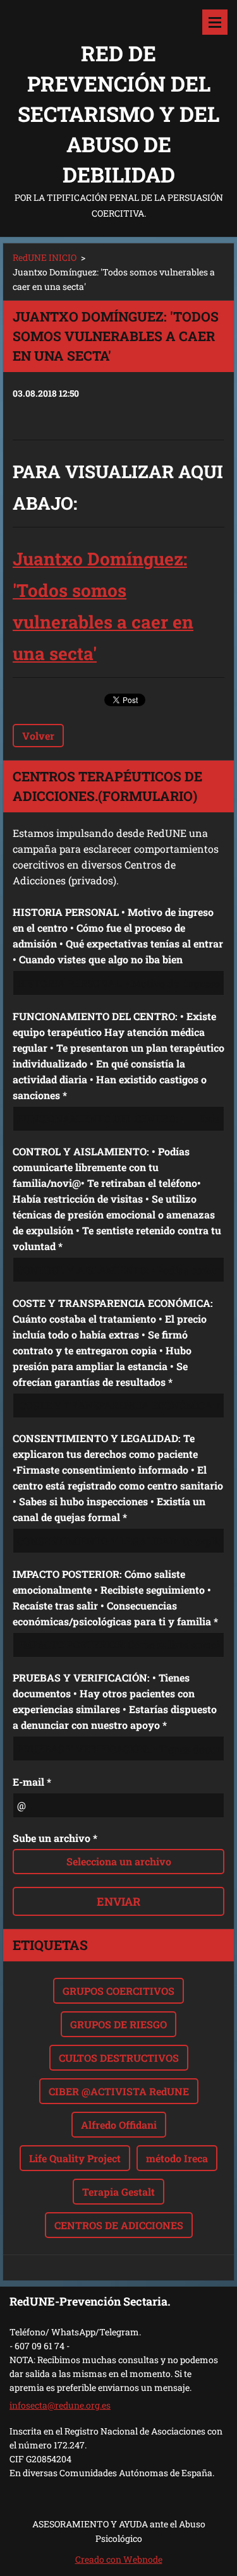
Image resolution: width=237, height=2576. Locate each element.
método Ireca (177, 2158)
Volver (38, 736)
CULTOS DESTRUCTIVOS (119, 2058)
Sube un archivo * (55, 1838)
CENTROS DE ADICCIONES (119, 2225)
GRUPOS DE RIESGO (118, 2024)
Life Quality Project (75, 2158)
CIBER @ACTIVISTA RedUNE (119, 2091)
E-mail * (32, 1782)
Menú (215, 22)
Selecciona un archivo (119, 1861)
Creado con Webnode (119, 2559)
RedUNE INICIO (45, 257)
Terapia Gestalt (118, 2192)
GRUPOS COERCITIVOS (118, 1991)
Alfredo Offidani (119, 2125)
